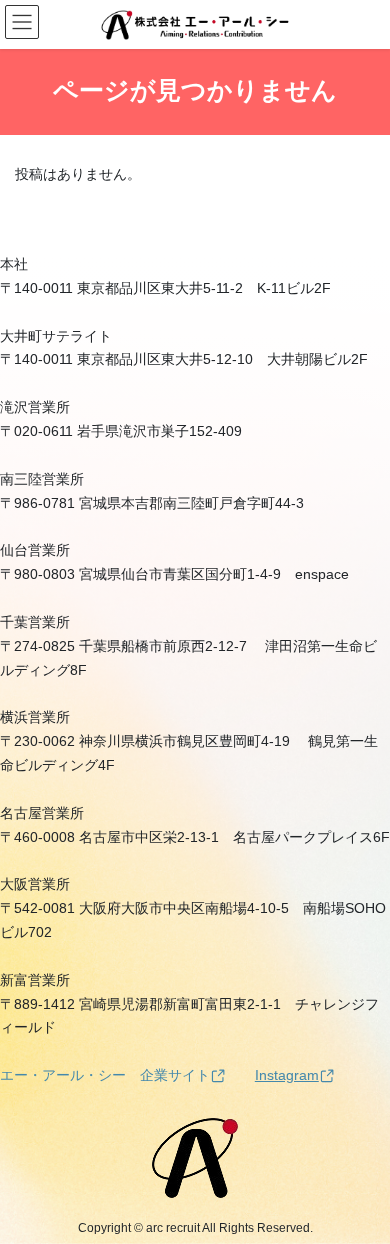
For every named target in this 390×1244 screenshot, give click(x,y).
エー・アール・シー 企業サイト (105, 1075)
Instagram (287, 1075)
